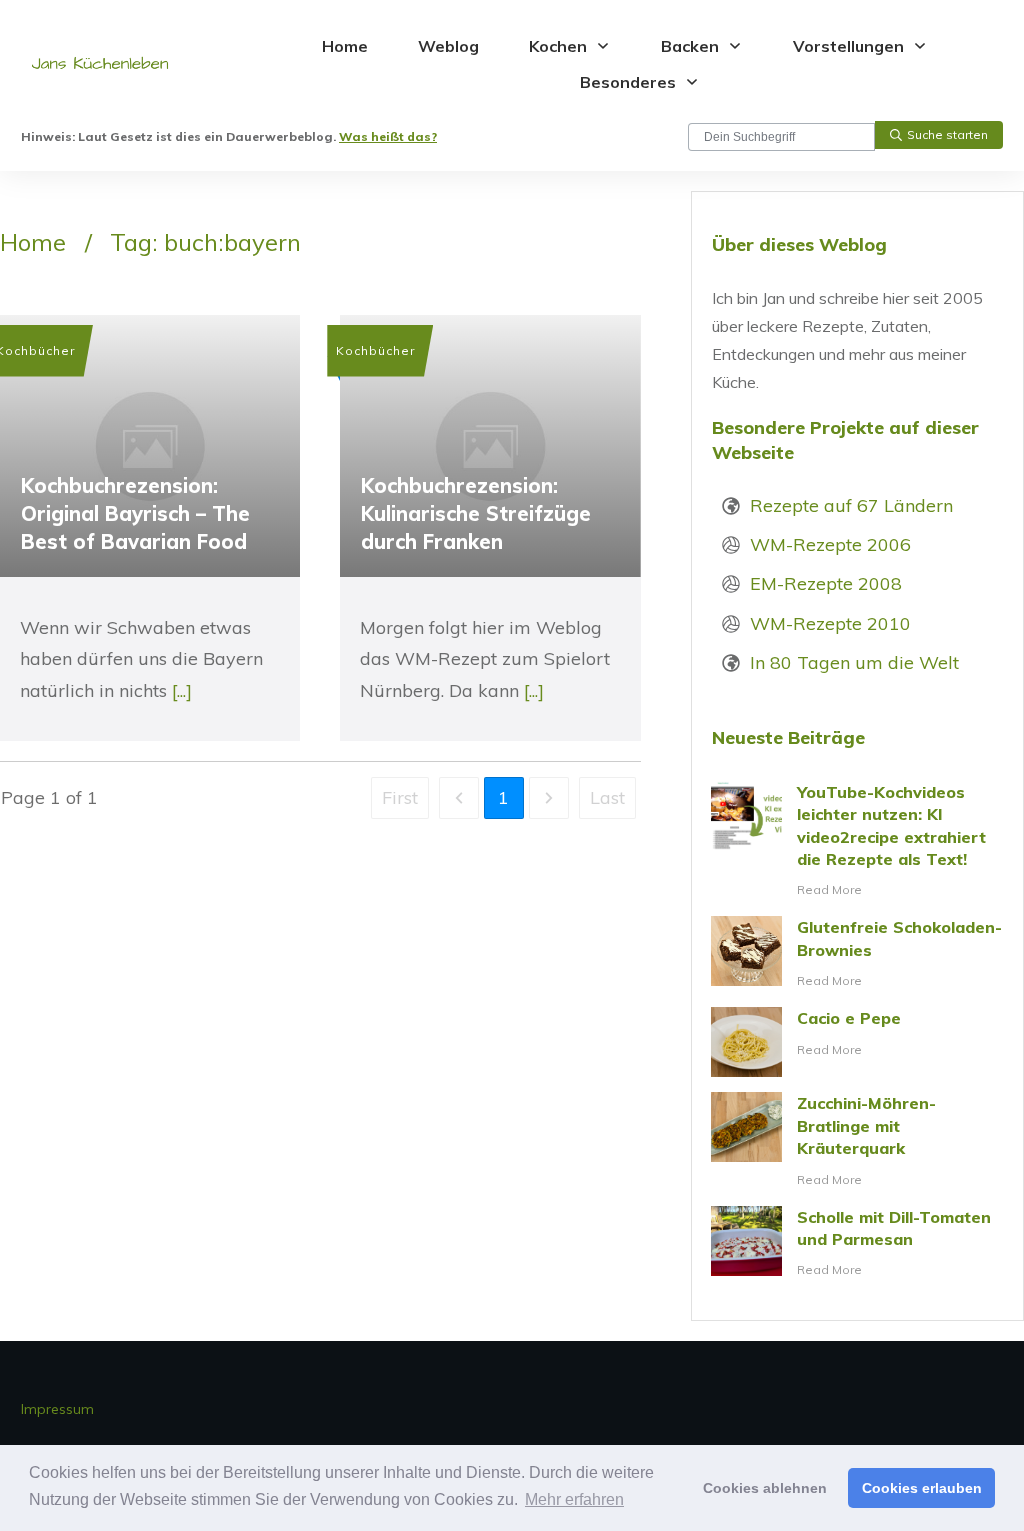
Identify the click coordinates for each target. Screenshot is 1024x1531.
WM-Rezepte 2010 (830, 623)
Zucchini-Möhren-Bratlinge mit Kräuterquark (857, 1141)
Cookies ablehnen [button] (765, 1488)
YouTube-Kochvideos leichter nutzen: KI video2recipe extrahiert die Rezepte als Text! (857, 841)
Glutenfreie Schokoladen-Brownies (857, 954)
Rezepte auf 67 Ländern (851, 505)
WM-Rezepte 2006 (830, 544)
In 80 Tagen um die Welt (854, 662)
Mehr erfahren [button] (574, 1499)
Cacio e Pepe (857, 1042)
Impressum (57, 1409)
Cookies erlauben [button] (922, 1488)
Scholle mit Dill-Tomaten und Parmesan (857, 1244)
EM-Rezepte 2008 (826, 583)
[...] (182, 690)
